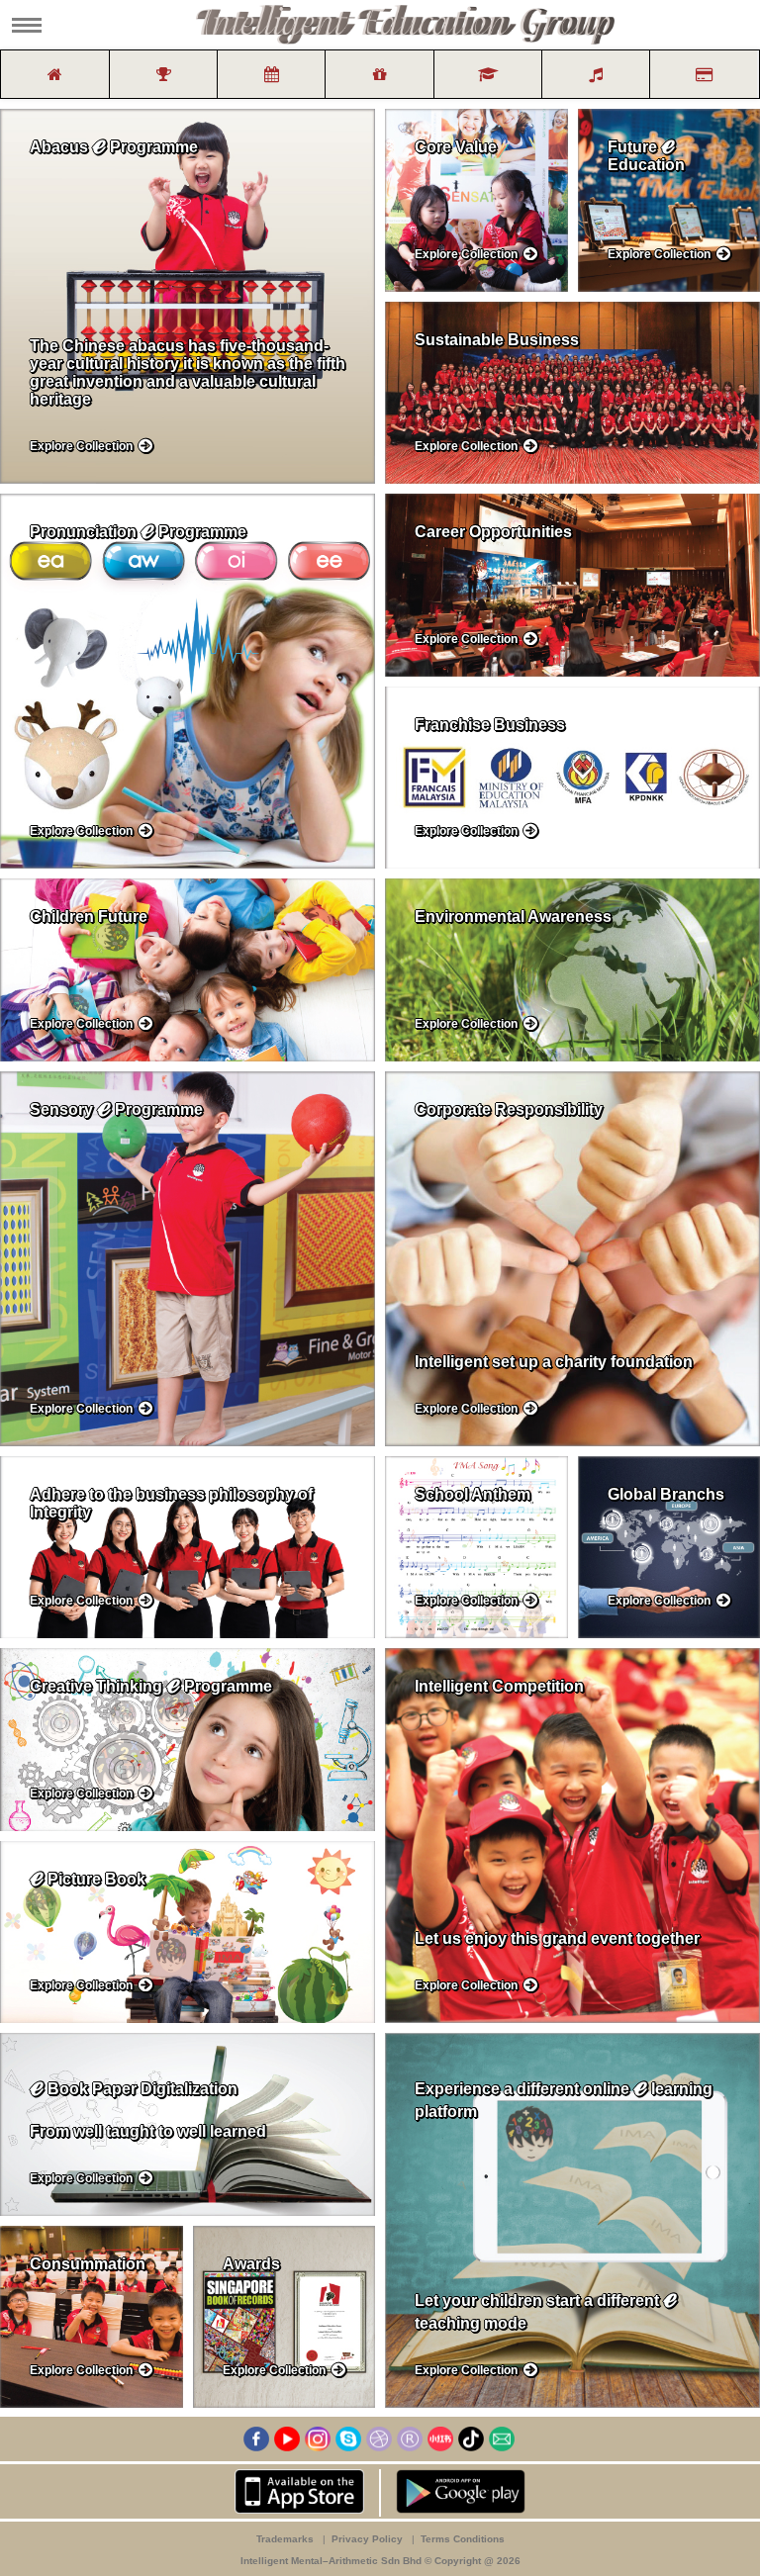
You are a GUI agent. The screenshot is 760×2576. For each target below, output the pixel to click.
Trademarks (286, 2539)
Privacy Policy (369, 2539)
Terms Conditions (463, 2539)
